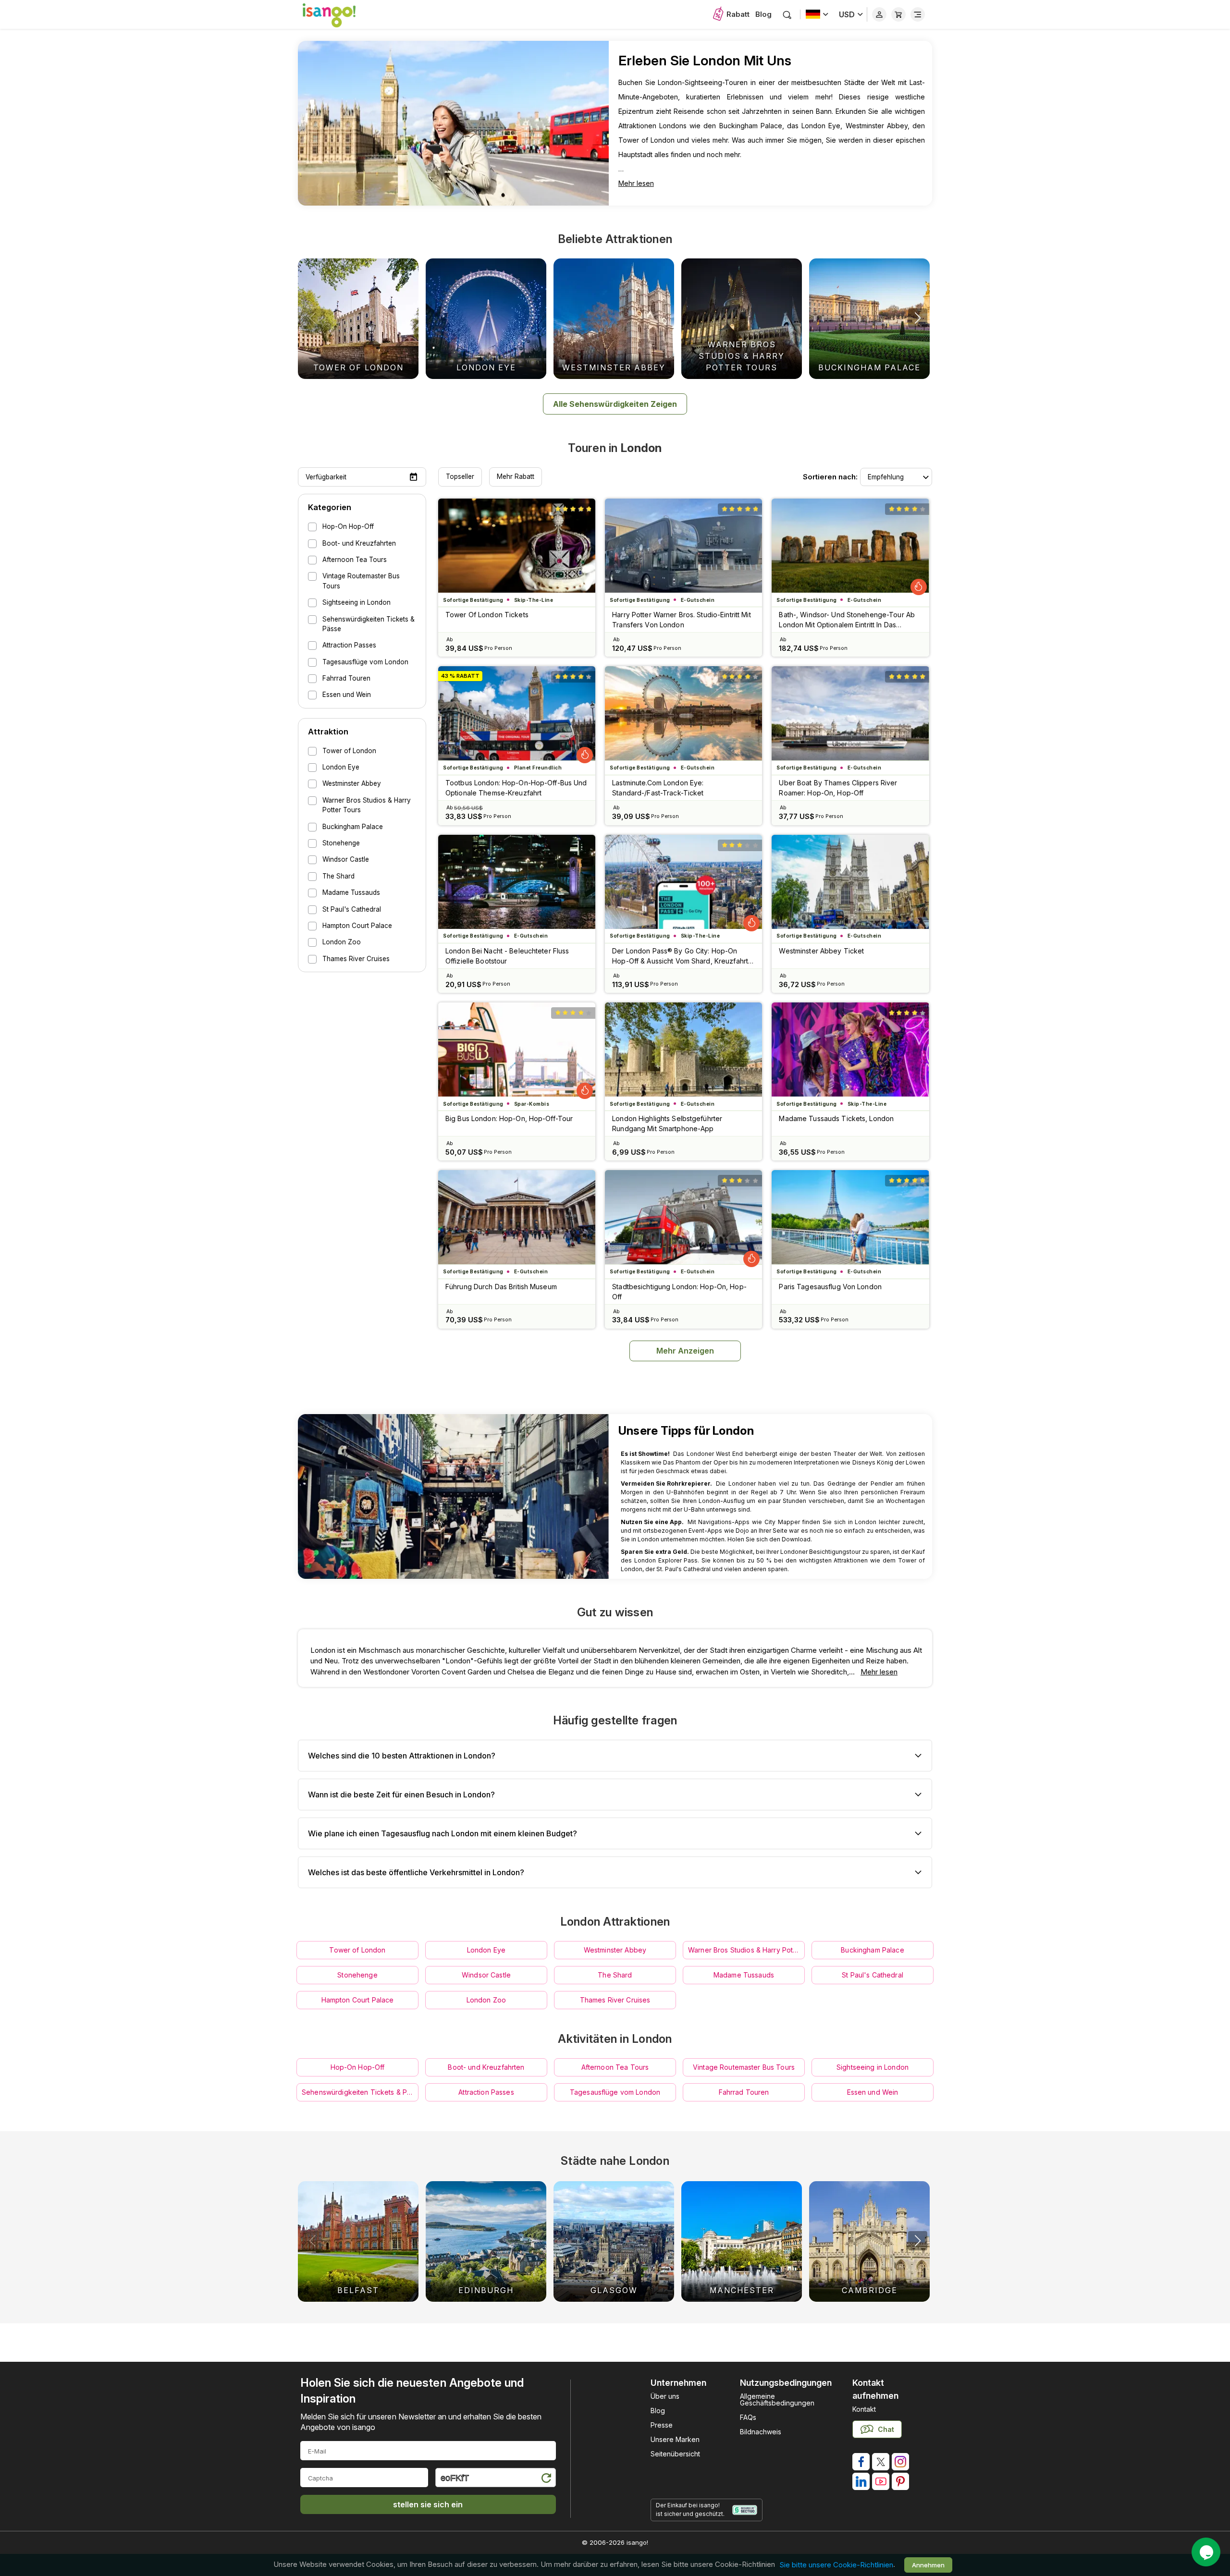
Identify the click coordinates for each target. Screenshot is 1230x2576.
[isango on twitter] (881, 2462)
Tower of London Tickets (487, 615)
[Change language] (817, 14)
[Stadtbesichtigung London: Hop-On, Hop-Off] (683, 1217)
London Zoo (486, 2000)
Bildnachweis (761, 2432)
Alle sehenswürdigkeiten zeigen (615, 404)
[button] (918, 318)
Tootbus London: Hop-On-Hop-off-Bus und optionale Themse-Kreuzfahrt (516, 788)
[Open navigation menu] (918, 14)
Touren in (615, 448)
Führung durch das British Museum (501, 1287)
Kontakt (864, 2409)
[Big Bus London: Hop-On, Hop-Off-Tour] (517, 1050)
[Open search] (787, 15)
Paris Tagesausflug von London (830, 1287)
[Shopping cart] (898, 14)
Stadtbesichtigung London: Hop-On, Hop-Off (679, 1292)
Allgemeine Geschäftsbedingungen (777, 2399)
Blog (763, 14)
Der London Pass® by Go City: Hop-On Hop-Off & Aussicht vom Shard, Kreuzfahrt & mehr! (683, 956)
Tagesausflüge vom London (615, 2092)
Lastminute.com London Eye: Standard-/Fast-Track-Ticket (658, 788)
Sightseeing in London (873, 2067)
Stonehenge (357, 1975)
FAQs (748, 2417)
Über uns (665, 2396)
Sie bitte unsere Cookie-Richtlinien (836, 2565)
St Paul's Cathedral (873, 1975)
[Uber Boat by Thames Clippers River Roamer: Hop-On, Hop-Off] (850, 713)
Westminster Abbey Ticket (821, 951)
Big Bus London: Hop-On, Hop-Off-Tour (509, 1118)
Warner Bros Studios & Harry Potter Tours (746, 1950)
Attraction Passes (486, 2092)
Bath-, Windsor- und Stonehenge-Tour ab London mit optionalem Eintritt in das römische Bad (847, 620)
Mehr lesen (636, 183)
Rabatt (738, 14)
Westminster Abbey (615, 1950)
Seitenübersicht (675, 2454)
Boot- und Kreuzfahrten (486, 2067)
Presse (662, 2425)
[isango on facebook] (861, 2462)
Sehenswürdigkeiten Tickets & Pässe (360, 2092)
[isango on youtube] (881, 2481)
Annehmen (928, 2565)
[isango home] (339, 14)
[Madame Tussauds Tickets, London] (850, 1050)
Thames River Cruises (615, 2000)
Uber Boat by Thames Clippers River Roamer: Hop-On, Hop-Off (838, 788)
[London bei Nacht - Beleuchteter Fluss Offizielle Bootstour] (517, 882)
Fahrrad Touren (744, 2092)
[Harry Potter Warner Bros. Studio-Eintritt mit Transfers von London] (683, 546)
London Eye (486, 1950)
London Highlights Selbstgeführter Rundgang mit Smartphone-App (667, 1123)
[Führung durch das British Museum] (517, 1217)
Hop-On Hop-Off (358, 2067)
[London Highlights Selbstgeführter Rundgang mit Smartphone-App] (683, 1050)
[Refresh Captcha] (546, 2479)
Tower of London (357, 1950)
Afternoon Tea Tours (615, 2067)
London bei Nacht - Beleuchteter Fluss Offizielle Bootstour (507, 956)
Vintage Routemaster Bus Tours (744, 2067)
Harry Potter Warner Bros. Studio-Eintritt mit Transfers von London (681, 620)
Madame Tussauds (744, 1975)
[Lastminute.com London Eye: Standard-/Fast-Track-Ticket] (683, 713)
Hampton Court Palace (358, 2000)
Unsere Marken (675, 2439)
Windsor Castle (486, 1975)
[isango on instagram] (900, 2462)
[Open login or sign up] (879, 14)
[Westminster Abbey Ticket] (850, 882)
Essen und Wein (873, 2092)
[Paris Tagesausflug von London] (850, 1217)
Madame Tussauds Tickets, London (836, 1118)
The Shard (615, 1975)
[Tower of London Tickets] (517, 546)
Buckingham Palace (872, 1950)
